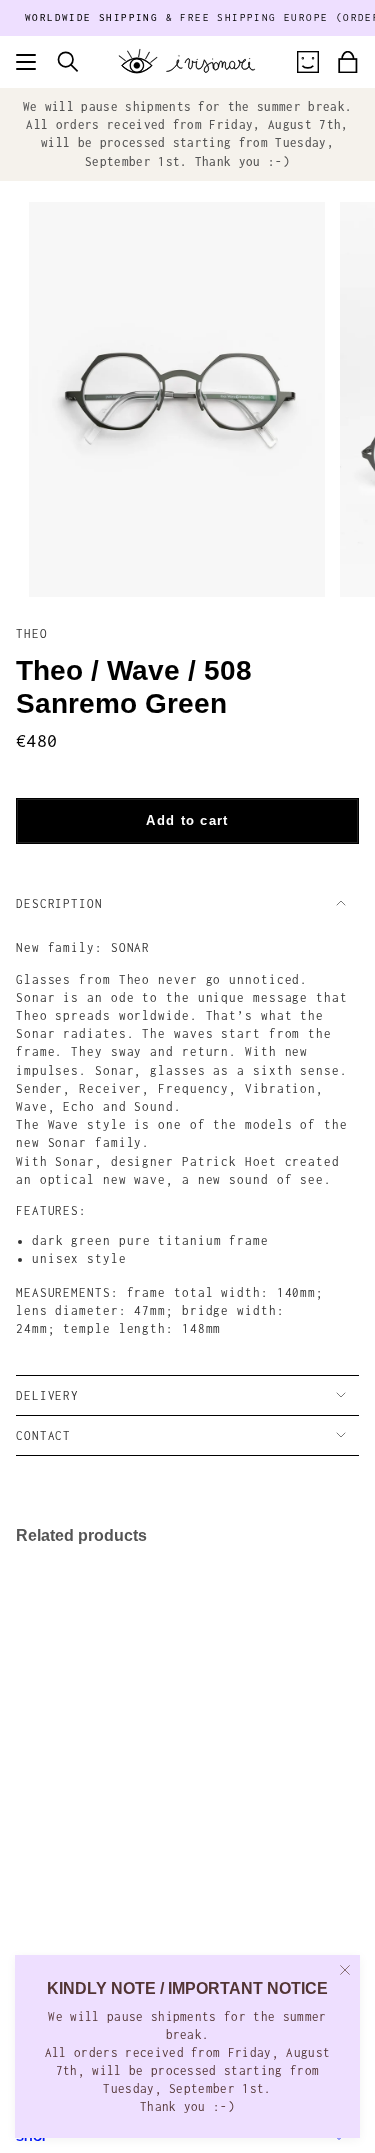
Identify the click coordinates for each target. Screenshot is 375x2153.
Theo (32, 633)
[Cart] (348, 62)
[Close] (345, 1970)
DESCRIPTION (59, 903)
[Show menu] (26, 62)
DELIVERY (47, 1395)
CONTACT (43, 1435)
